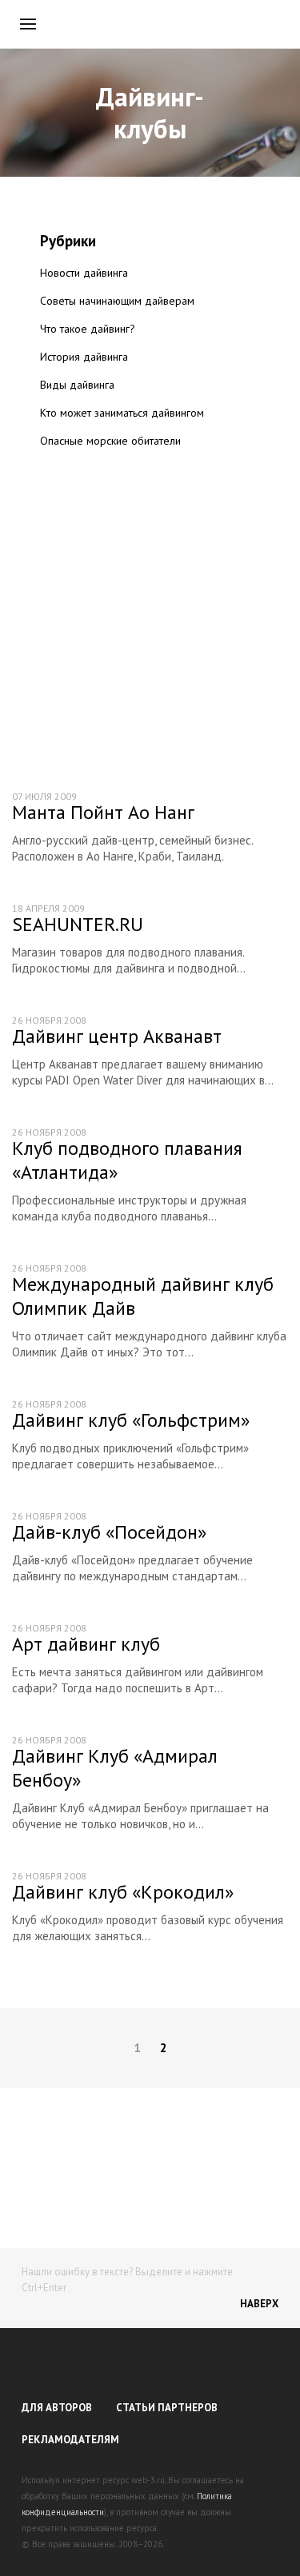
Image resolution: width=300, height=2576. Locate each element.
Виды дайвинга (77, 385)
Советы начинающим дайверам (117, 301)
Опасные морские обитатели (110, 441)
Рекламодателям (70, 2440)
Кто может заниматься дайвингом (122, 413)
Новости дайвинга (84, 273)
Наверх (259, 2304)
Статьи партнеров (167, 2408)
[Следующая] (276, 2048)
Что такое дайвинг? (88, 329)
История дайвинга (84, 357)
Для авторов (57, 2408)
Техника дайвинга (84, 469)
